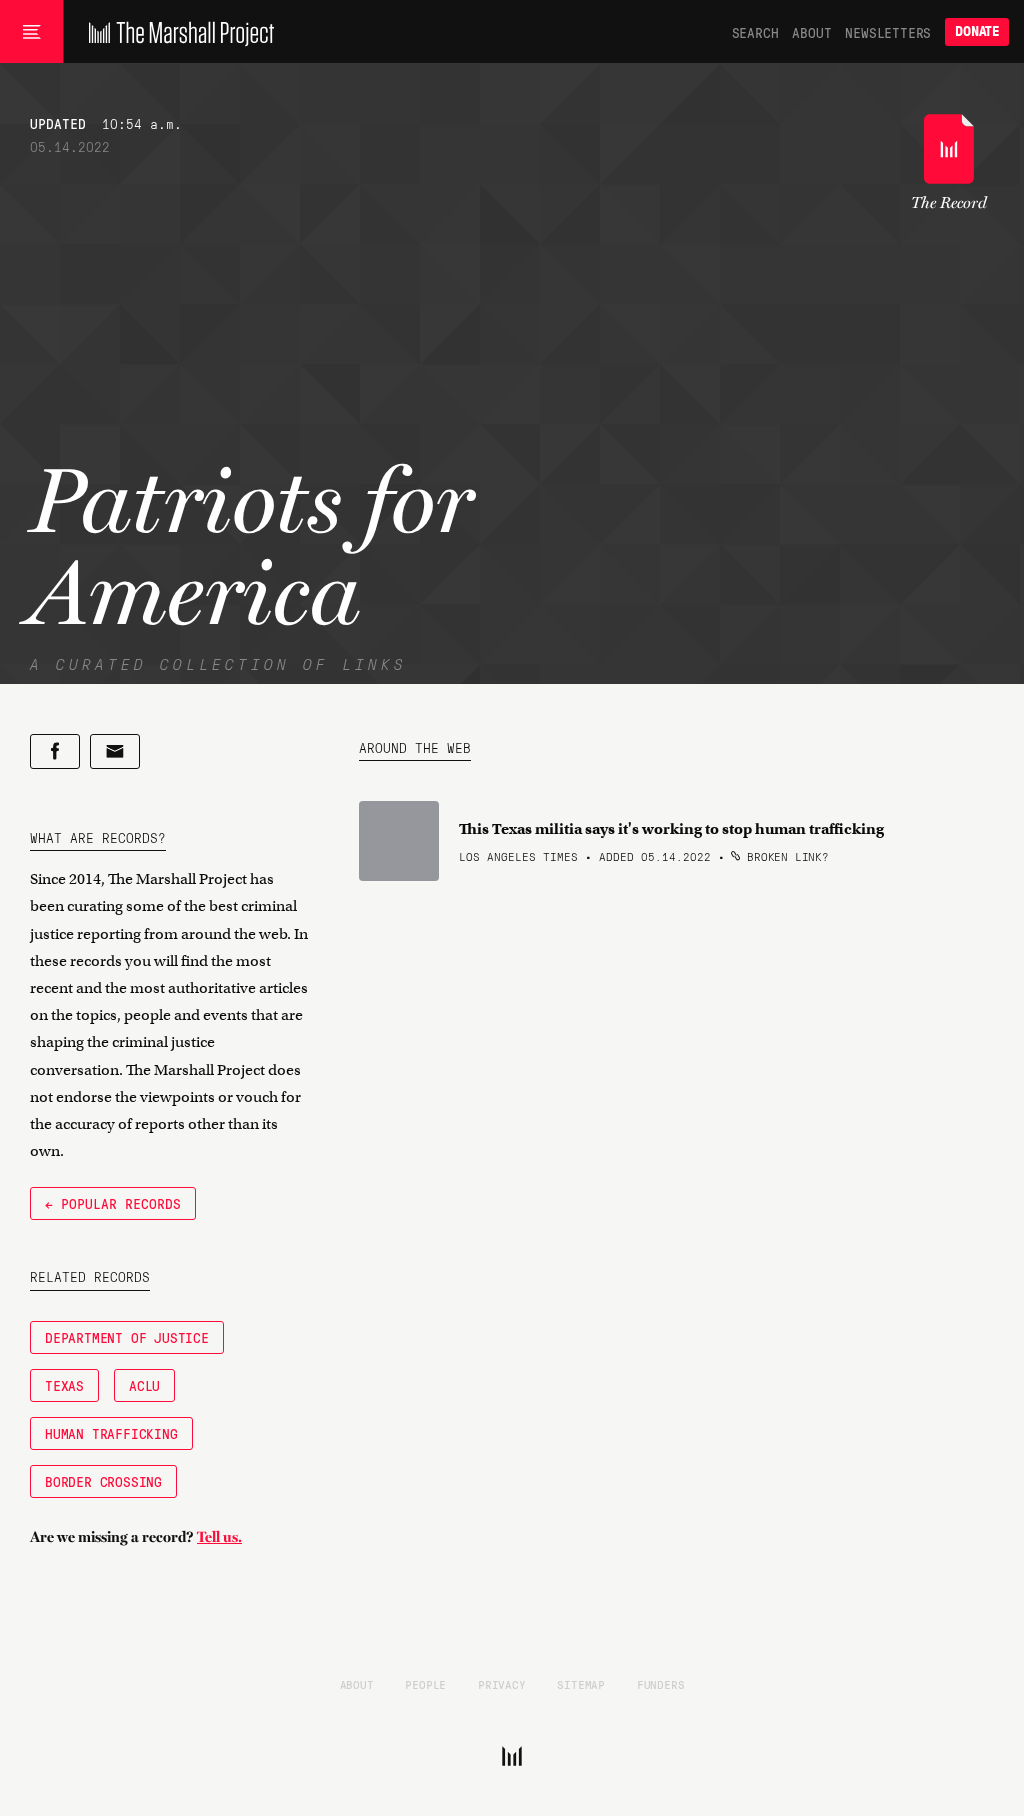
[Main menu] (31, 32)
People (425, 1684)
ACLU (144, 1385)
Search (755, 32)
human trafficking (111, 1433)
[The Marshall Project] (176, 32)
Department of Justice (127, 1337)
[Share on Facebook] (55, 751)
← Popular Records (113, 1203)
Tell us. (219, 1537)
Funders (661, 1684)
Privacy (502, 1684)
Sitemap (581, 1684)
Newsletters (888, 32)
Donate (977, 31)
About (811, 32)
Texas (64, 1385)
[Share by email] (115, 751)
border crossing (103, 1481)
